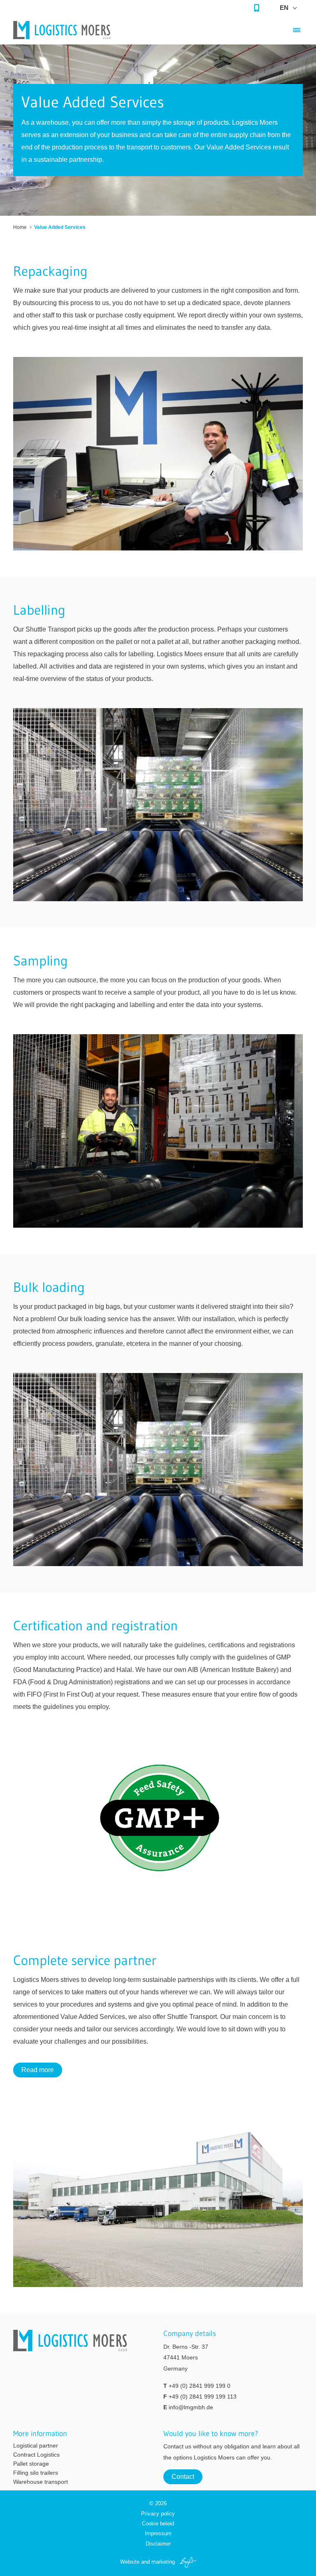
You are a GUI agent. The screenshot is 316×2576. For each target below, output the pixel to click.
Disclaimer (158, 2544)
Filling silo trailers (36, 2473)
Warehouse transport (41, 2482)
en (284, 8)
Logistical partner (36, 2445)
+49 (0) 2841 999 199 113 (203, 2396)
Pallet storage (31, 2464)
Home (20, 227)
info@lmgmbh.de (191, 2407)
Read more (38, 2070)
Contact (183, 2477)
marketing (163, 2562)
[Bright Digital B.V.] (186, 2562)
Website (130, 2562)
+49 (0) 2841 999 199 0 (200, 2386)
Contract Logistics (36, 2455)
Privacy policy (158, 2514)
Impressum (158, 2533)
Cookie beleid (158, 2524)
